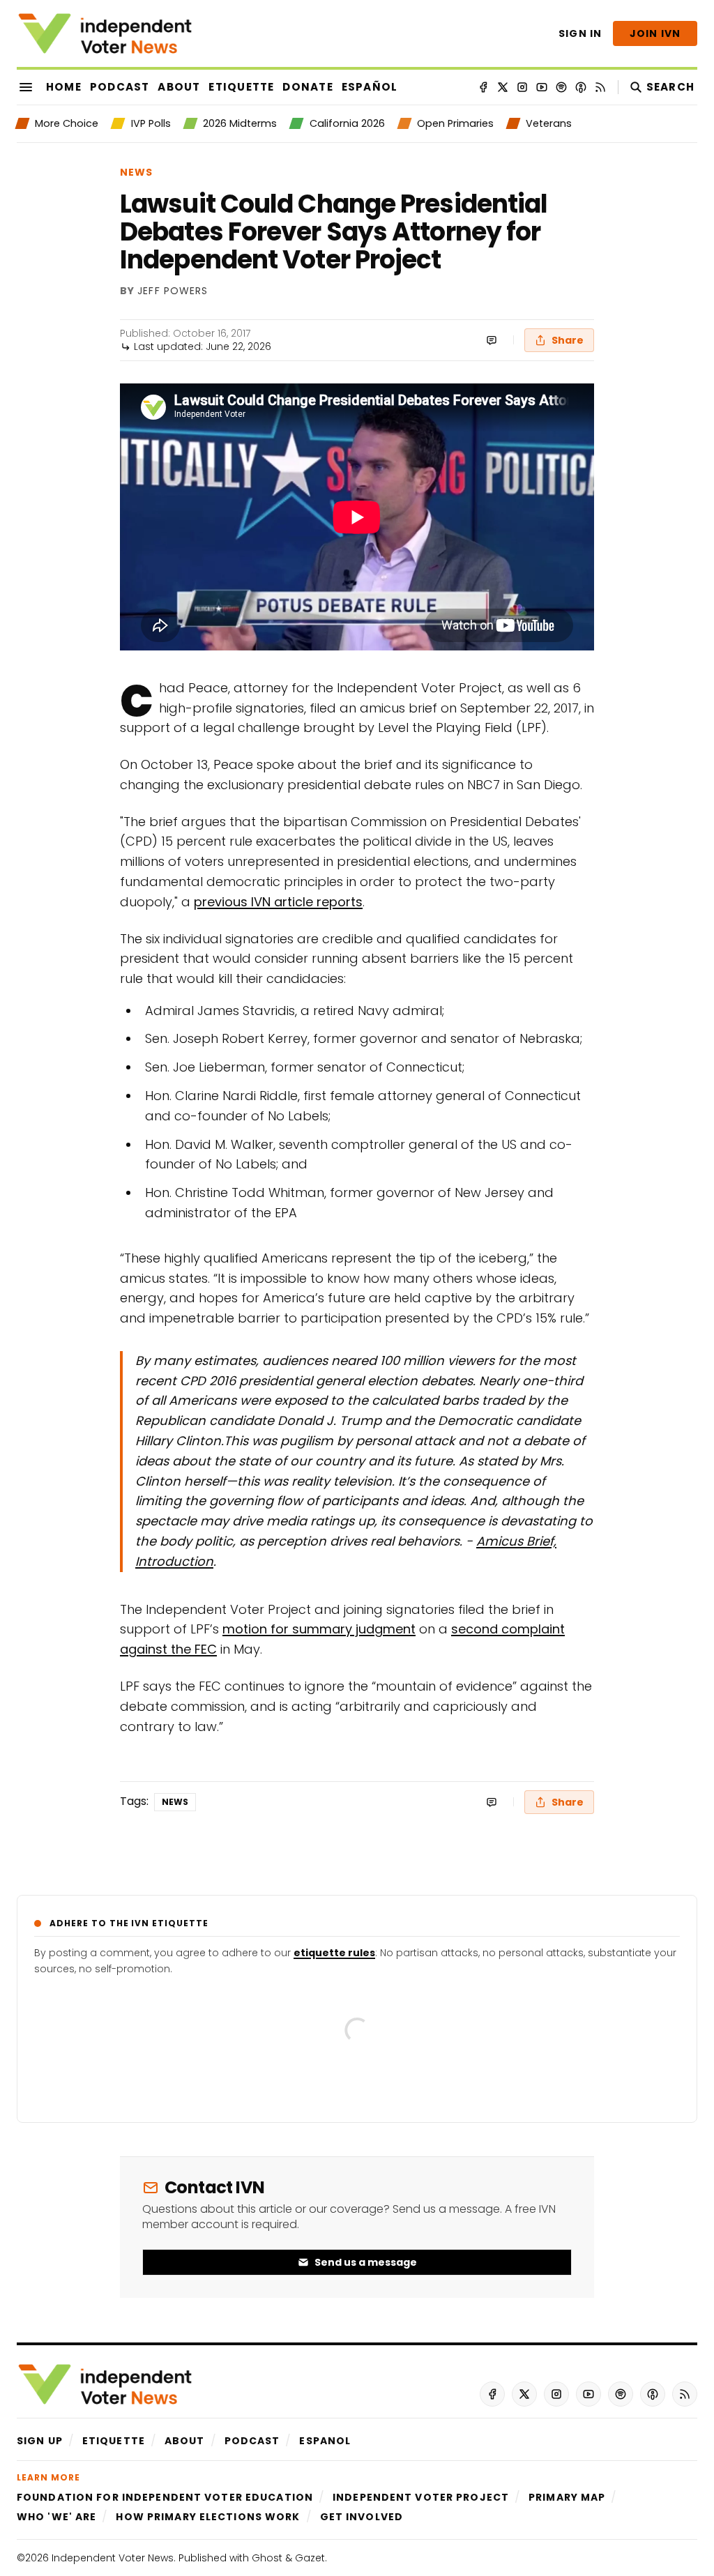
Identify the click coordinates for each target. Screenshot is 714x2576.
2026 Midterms (240, 123)
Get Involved (362, 2517)
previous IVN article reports (278, 902)
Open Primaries (455, 123)
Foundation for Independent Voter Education (165, 2497)
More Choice (67, 123)
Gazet (310, 2558)
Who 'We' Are (56, 2517)
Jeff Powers (173, 291)
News (136, 172)
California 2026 (347, 123)
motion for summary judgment (319, 1629)
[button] (40, 2441)
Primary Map (567, 2497)
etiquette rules (334, 1953)
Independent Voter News (113, 2558)
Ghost (267, 2558)
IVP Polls (151, 123)
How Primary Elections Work (208, 2517)
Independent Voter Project (421, 2497)
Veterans (549, 123)
